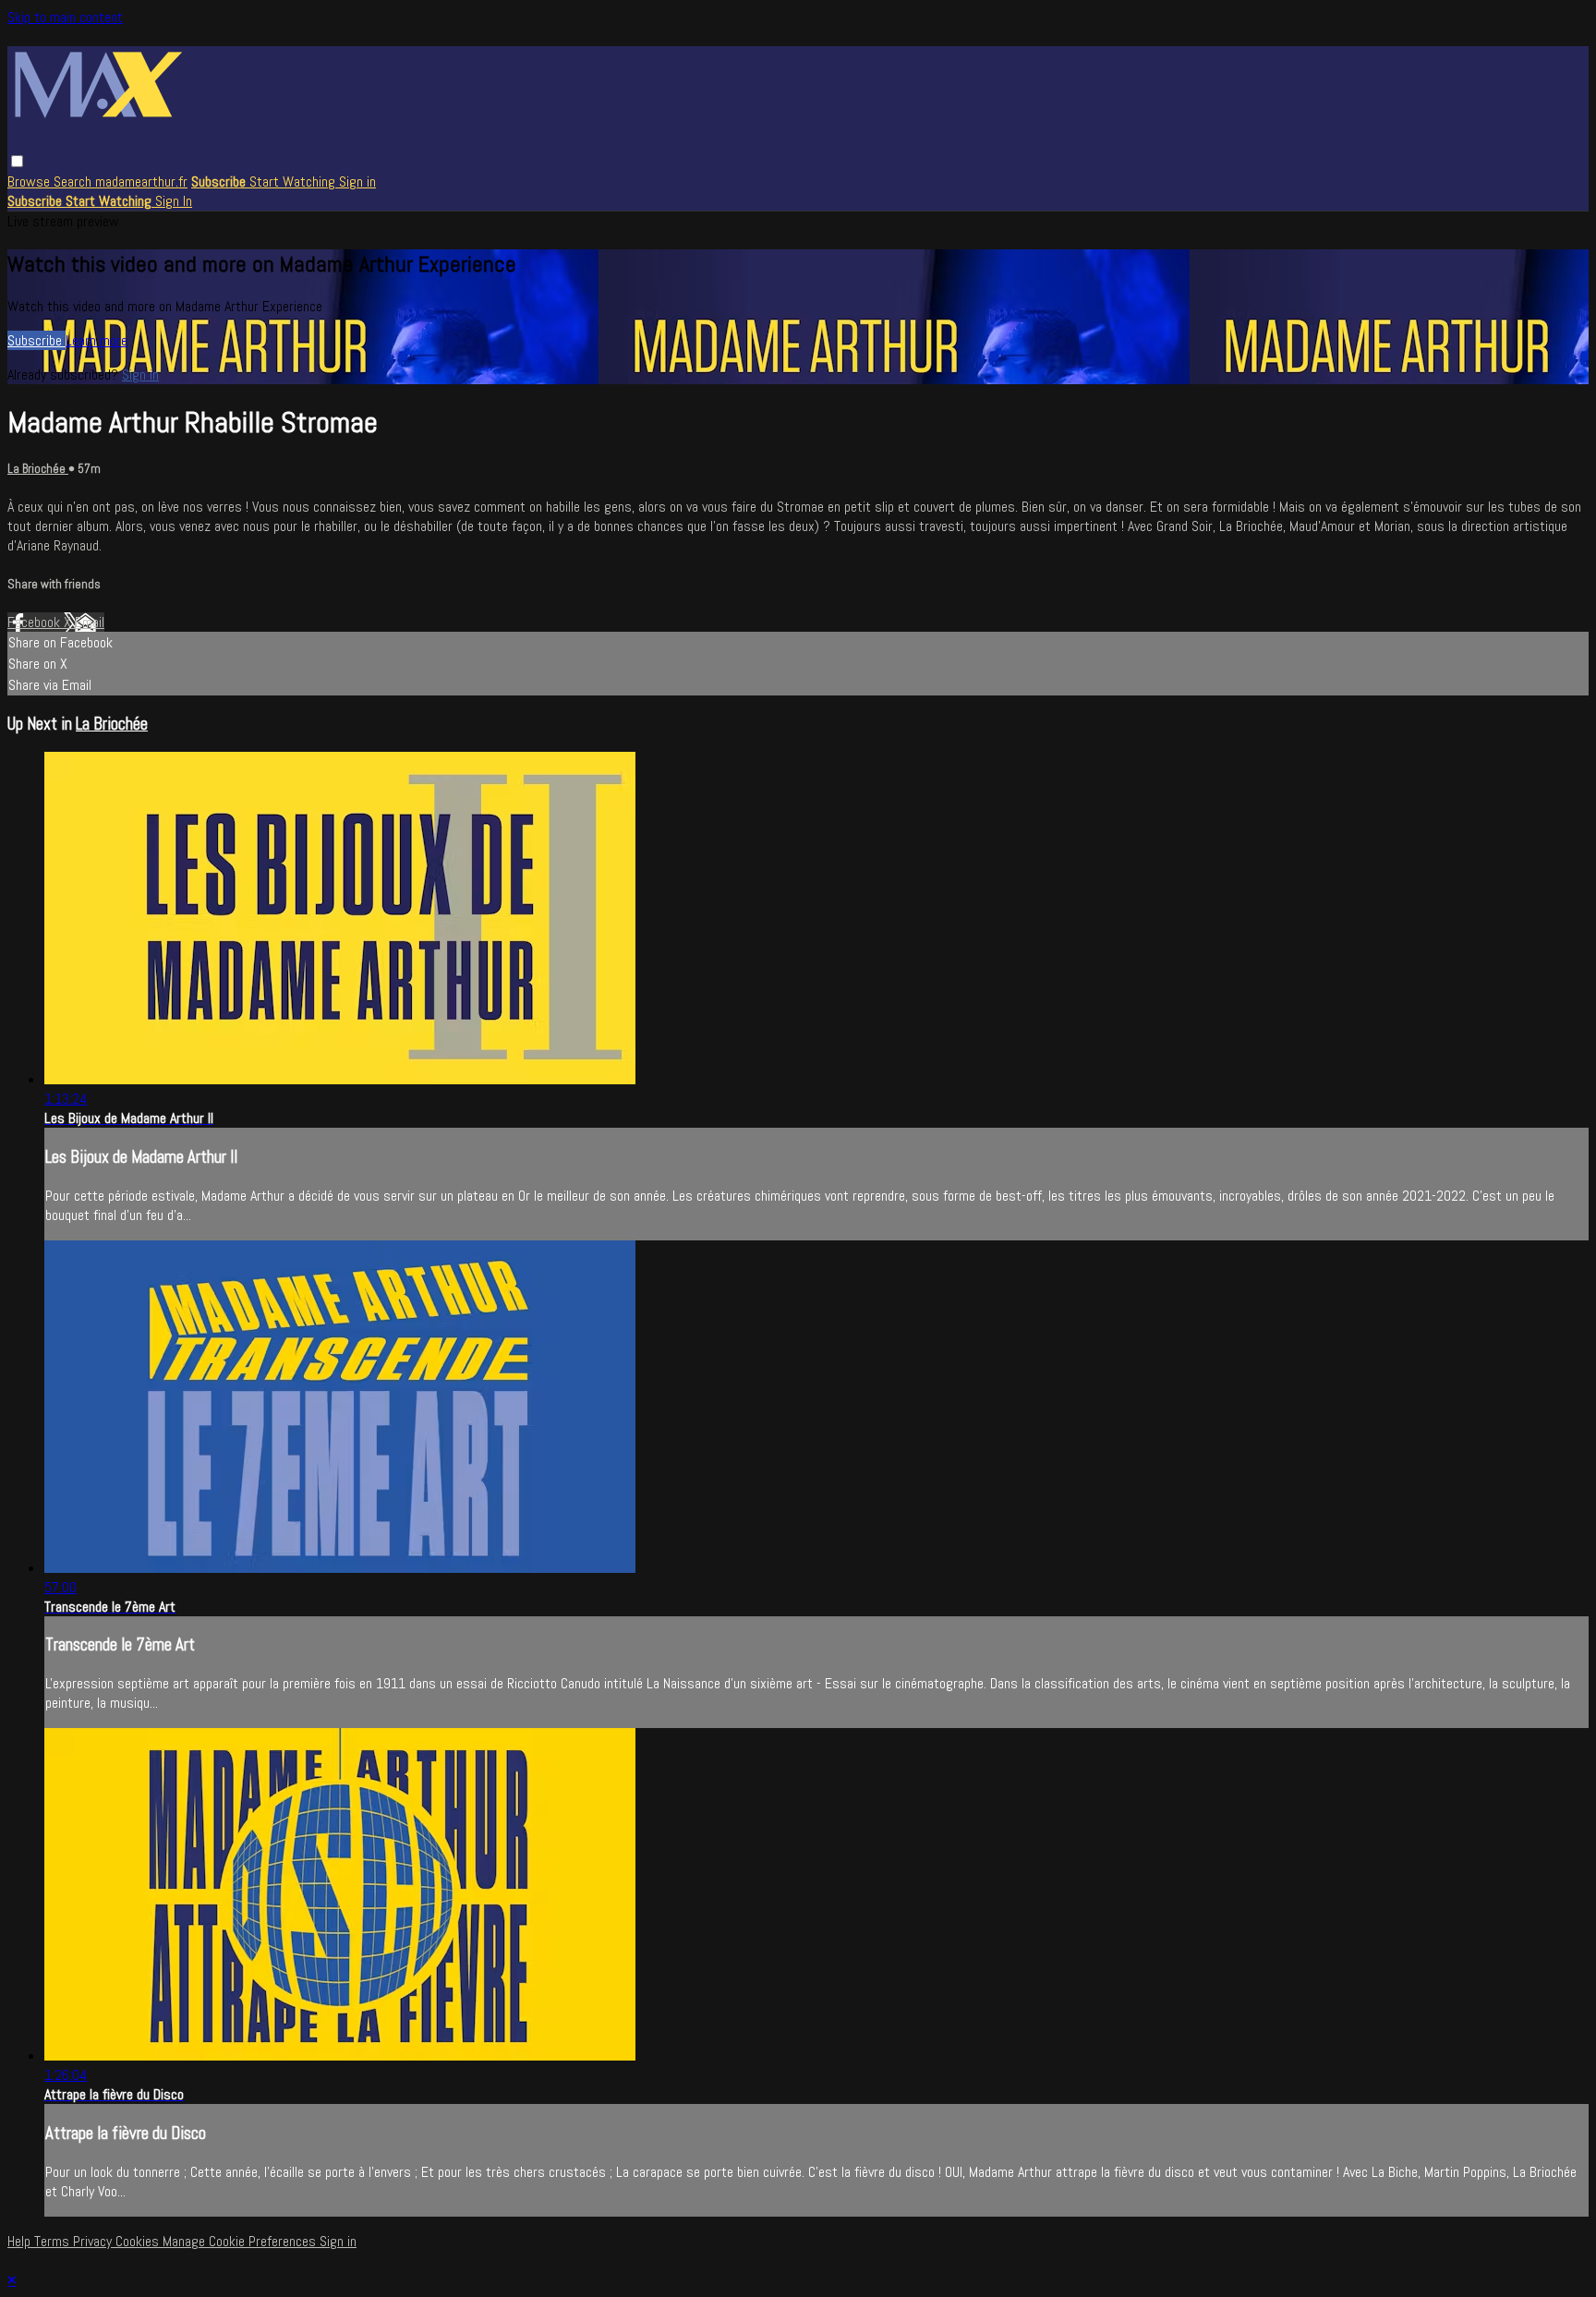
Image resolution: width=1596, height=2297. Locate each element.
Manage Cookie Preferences (241, 2241)
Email (90, 622)
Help (21, 2241)
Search (74, 181)
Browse (30, 181)
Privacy (94, 2241)
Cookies (139, 2241)
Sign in (357, 181)
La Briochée (38, 469)
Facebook (36, 622)
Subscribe (36, 340)
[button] (17, 161)
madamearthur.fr (141, 181)
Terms (54, 2241)
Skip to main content (65, 17)
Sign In (174, 201)
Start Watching (294, 181)
